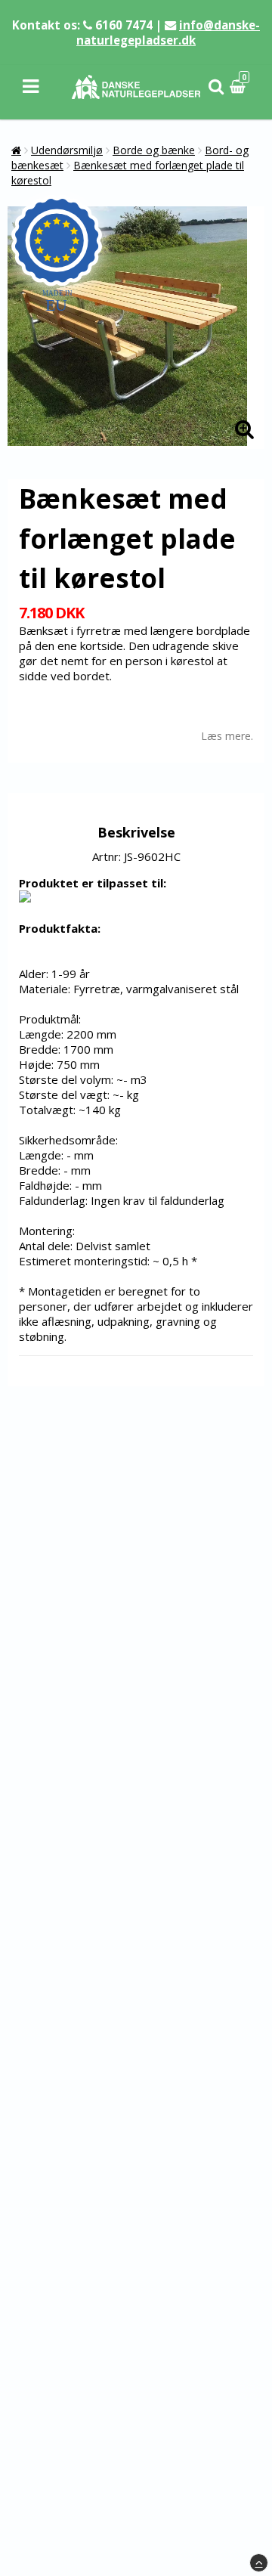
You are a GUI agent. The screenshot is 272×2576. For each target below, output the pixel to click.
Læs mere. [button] (227, 736)
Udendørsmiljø (67, 150)
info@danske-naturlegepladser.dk (168, 33)
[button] (240, 87)
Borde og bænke (154, 150)
